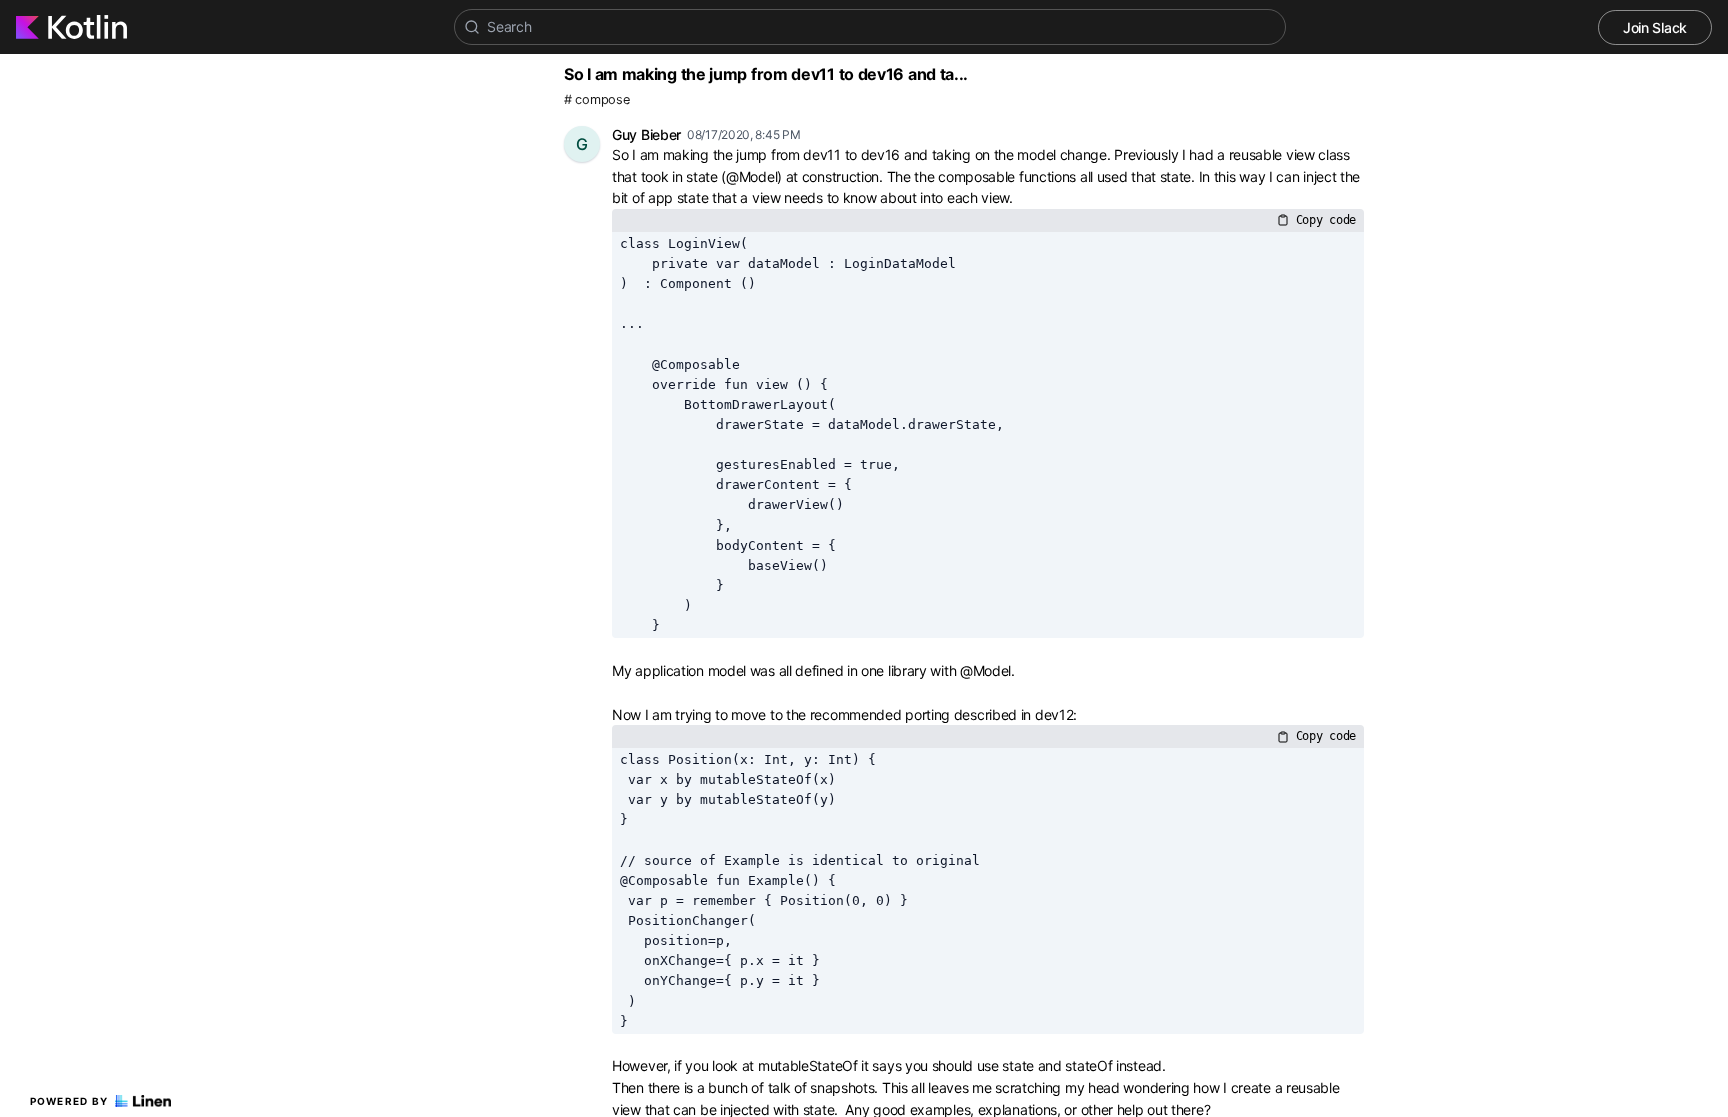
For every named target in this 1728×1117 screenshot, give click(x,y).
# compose (596, 99)
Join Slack (1655, 27)
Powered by (69, 1101)
